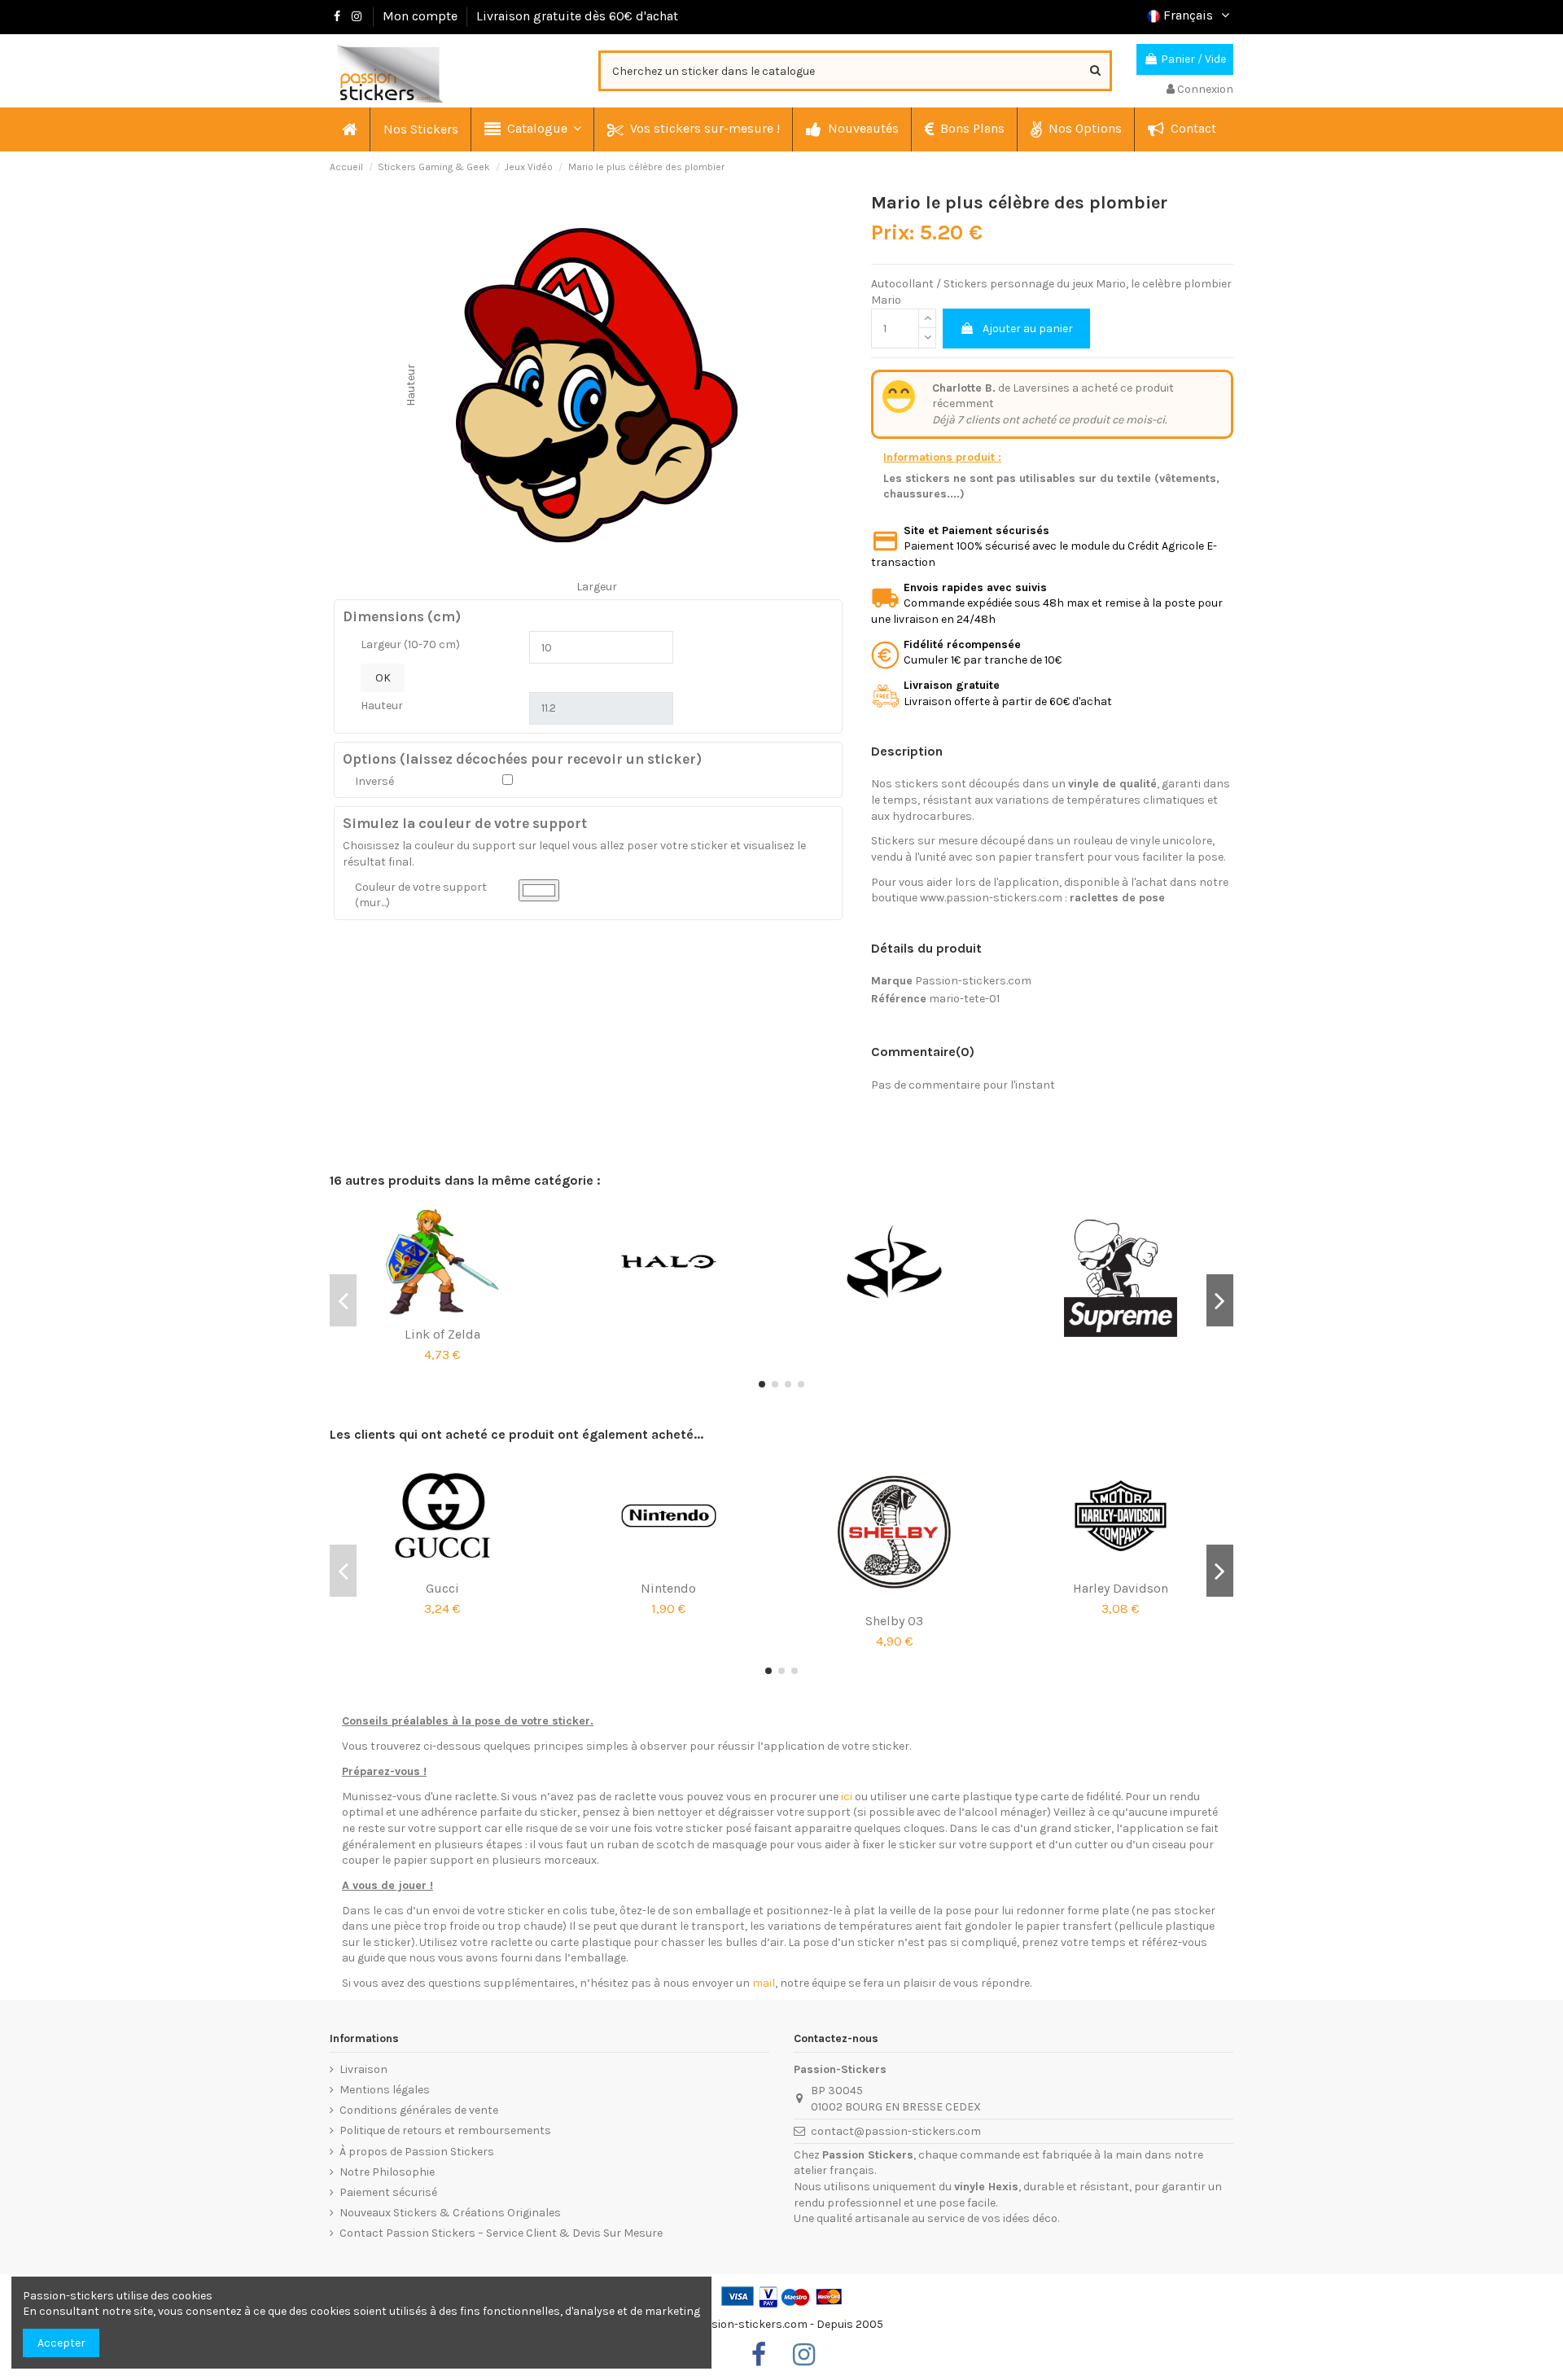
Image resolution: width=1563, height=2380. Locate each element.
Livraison (363, 2069)
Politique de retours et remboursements (445, 2130)
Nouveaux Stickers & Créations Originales (450, 2213)
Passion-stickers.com (973, 981)
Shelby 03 (894, 1621)
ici (847, 1797)
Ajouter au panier (1028, 329)
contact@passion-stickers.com (896, 2131)
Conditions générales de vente (419, 2110)
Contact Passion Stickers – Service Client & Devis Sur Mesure (501, 2233)
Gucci (442, 1588)
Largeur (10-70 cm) (410, 644)
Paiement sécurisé (388, 2192)
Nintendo (668, 1588)
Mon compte (420, 16)
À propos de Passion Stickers (417, 2152)
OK (383, 678)
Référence (899, 999)
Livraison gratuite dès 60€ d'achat (577, 16)
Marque (892, 981)
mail (764, 1983)
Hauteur (382, 706)
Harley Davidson (1121, 1588)
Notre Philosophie (387, 2172)
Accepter (61, 2343)
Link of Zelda (442, 1334)
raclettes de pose (1117, 898)
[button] (532, 129)
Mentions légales (385, 2090)
